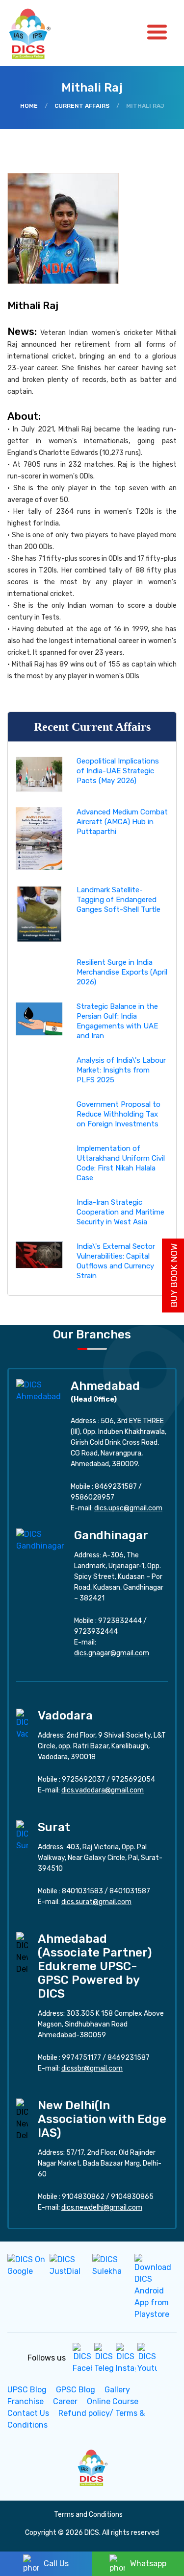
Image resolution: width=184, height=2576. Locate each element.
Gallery (117, 2390)
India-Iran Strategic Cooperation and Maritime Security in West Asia (120, 1212)
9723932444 (96, 1632)
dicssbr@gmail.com (92, 2068)
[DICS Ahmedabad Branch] (39, 1390)
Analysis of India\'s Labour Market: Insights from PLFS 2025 (121, 1070)
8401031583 (82, 1891)
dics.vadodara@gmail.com (103, 1790)
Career (65, 2401)
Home (29, 106)
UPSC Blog (27, 2390)
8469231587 (116, 1487)
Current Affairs (82, 106)
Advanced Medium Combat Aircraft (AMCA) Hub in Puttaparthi (122, 822)
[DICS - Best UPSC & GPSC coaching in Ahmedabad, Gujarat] (38, 33)
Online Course (113, 2401)
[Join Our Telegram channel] (104, 2358)
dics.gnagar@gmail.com (112, 1653)
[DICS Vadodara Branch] (22, 1724)
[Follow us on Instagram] (126, 2358)
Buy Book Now (174, 1276)
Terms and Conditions (88, 2515)
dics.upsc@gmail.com (128, 1508)
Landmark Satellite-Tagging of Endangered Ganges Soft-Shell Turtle (118, 900)
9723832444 (120, 1621)
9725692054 (133, 1779)
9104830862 (83, 2197)
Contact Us (28, 2413)
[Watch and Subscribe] (147, 2358)
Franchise (26, 2401)
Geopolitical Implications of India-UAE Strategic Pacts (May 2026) (118, 771)
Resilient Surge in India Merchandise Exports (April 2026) (122, 972)
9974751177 (81, 2058)
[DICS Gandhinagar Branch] (40, 1539)
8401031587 (130, 1891)
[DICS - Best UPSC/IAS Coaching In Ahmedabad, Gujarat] (92, 2467)
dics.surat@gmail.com (96, 1902)
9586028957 (92, 1497)
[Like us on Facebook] (82, 2358)
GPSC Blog (76, 2390)
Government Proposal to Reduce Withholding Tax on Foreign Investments (118, 1114)
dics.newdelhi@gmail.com (102, 2207)
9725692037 (83, 1779)
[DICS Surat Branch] (22, 1835)
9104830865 (132, 2197)
